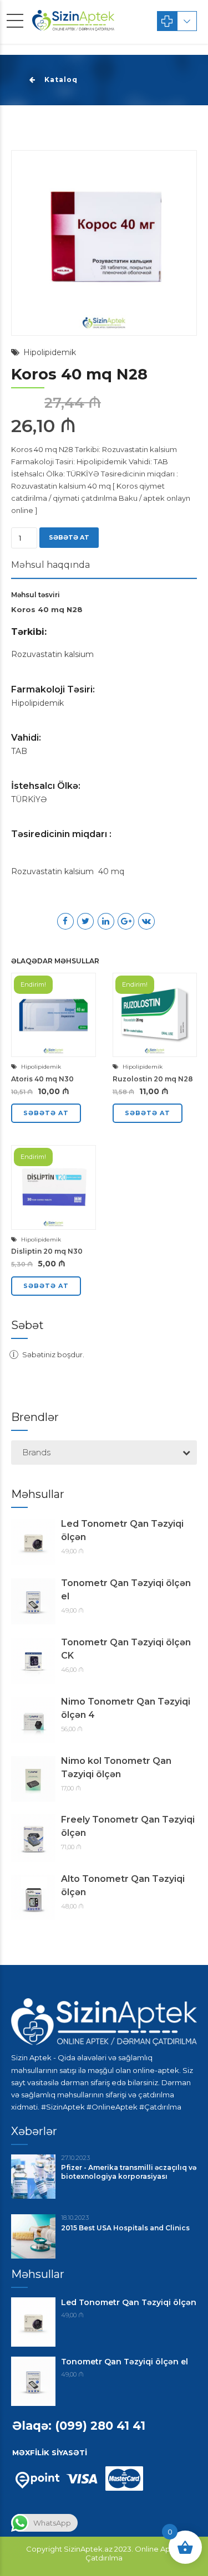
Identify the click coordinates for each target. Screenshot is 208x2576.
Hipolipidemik (50, 352)
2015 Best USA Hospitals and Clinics (125, 2228)
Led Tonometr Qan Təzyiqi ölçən (122, 1530)
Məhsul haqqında (50, 565)
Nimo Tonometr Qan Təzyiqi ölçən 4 (126, 1708)
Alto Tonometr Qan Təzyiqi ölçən (123, 1885)
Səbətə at (69, 537)
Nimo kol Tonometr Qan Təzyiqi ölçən (116, 1767)
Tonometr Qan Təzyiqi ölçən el (126, 1590)
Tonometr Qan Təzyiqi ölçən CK (126, 1649)
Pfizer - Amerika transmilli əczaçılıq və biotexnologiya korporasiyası (129, 2172)
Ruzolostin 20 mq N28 (153, 1079)
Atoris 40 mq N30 (42, 1079)
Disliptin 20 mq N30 (47, 1251)
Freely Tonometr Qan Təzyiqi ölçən (128, 1826)
